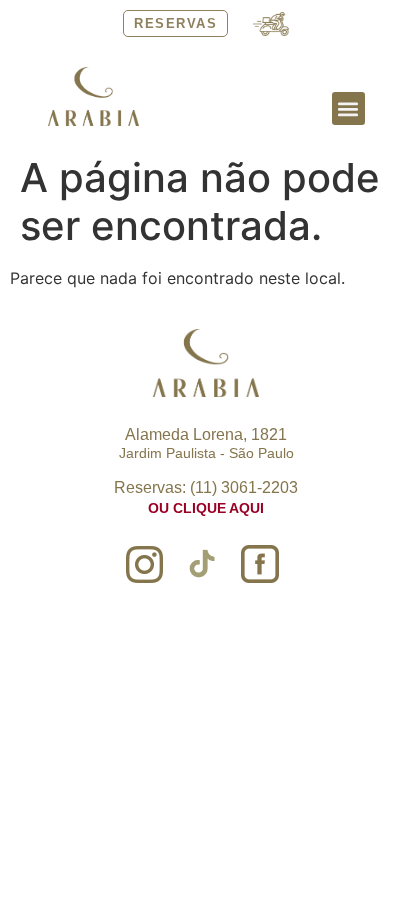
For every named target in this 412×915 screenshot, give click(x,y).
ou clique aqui (206, 508)
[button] (348, 108)
